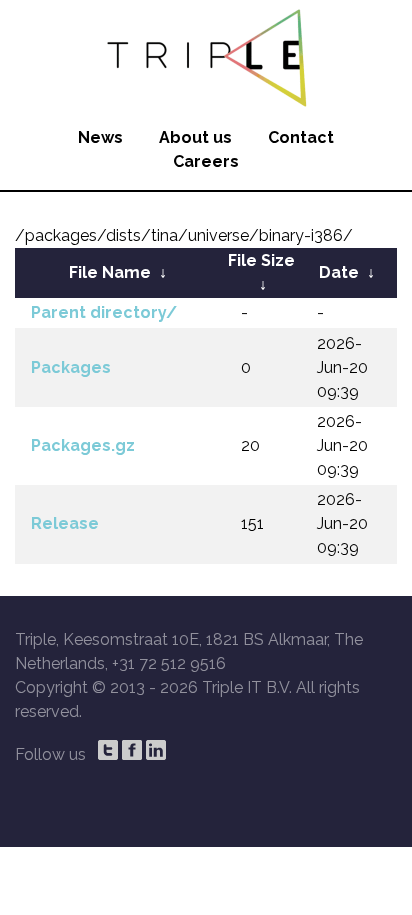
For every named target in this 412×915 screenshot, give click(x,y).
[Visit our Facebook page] (132, 750)
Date (339, 272)
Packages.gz (83, 445)
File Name (110, 272)
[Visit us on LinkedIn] (156, 750)
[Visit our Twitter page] (108, 750)
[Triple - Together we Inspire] (206, 55)
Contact (301, 137)
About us (195, 137)
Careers (206, 161)
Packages (71, 367)
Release (65, 523)
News (100, 137)
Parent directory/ (104, 312)
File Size (261, 260)
